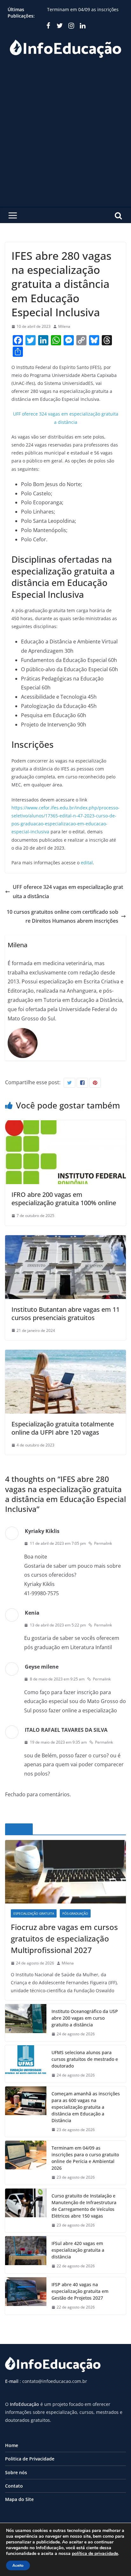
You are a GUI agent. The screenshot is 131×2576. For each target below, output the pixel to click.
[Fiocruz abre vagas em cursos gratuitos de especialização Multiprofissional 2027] (65, 1872)
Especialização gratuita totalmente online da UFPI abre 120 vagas (63, 1428)
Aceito (18, 2565)
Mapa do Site (19, 2499)
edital (87, 863)
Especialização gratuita (34, 1913)
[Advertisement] (65, 138)
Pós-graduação (75, 1913)
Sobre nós (16, 2472)
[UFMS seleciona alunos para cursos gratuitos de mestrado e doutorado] (26, 2064)
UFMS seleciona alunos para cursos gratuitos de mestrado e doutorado (85, 2059)
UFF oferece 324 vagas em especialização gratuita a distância (68, 892)
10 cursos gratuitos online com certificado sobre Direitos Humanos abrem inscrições (62, 916)
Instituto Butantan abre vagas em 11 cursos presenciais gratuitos (65, 1314)
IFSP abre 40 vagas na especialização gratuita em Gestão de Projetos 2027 (80, 2291)
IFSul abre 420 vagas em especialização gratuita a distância (78, 2250)
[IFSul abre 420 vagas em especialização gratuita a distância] (26, 2255)
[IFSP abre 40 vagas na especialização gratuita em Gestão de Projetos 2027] (26, 2296)
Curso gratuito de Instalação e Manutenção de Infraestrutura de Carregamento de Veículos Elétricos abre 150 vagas (84, 2206)
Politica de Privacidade (30, 2459)
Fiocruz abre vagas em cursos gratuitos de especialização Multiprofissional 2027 (64, 1938)
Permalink (103, 1543)
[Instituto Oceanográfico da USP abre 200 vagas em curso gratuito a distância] (26, 2023)
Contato (14, 2486)
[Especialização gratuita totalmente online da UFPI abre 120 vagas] (65, 1354)
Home (12, 2445)
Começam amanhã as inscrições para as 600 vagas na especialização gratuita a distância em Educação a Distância (86, 2107)
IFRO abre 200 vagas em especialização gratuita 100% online (64, 1199)
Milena (64, 326)
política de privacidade (95, 2553)
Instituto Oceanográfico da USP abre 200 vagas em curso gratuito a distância (85, 2018)
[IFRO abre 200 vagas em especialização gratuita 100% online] (65, 1125)
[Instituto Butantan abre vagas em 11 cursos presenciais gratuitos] (65, 1240)
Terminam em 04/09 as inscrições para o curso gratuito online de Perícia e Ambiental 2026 (85, 2158)
